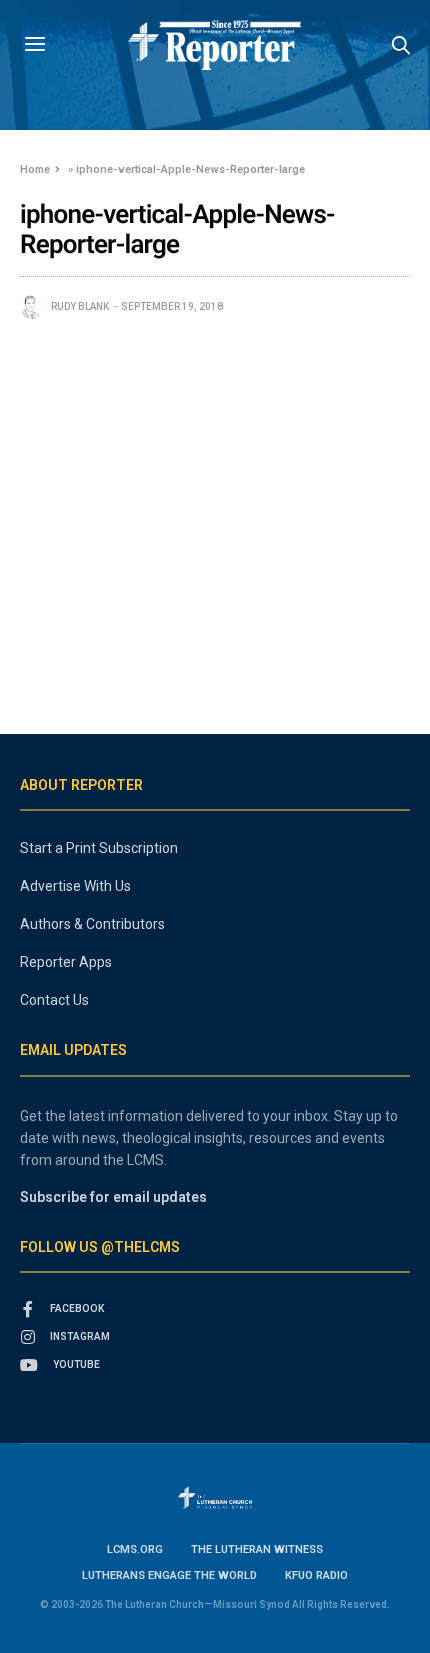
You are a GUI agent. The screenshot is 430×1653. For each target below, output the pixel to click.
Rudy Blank (80, 306)
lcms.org (135, 1549)
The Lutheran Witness (257, 1549)
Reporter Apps (66, 962)
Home (35, 169)
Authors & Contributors (92, 924)
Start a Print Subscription (99, 848)
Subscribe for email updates (113, 1197)
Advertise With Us (75, 886)
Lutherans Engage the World (169, 1575)
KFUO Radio (316, 1575)
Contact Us (54, 1000)
